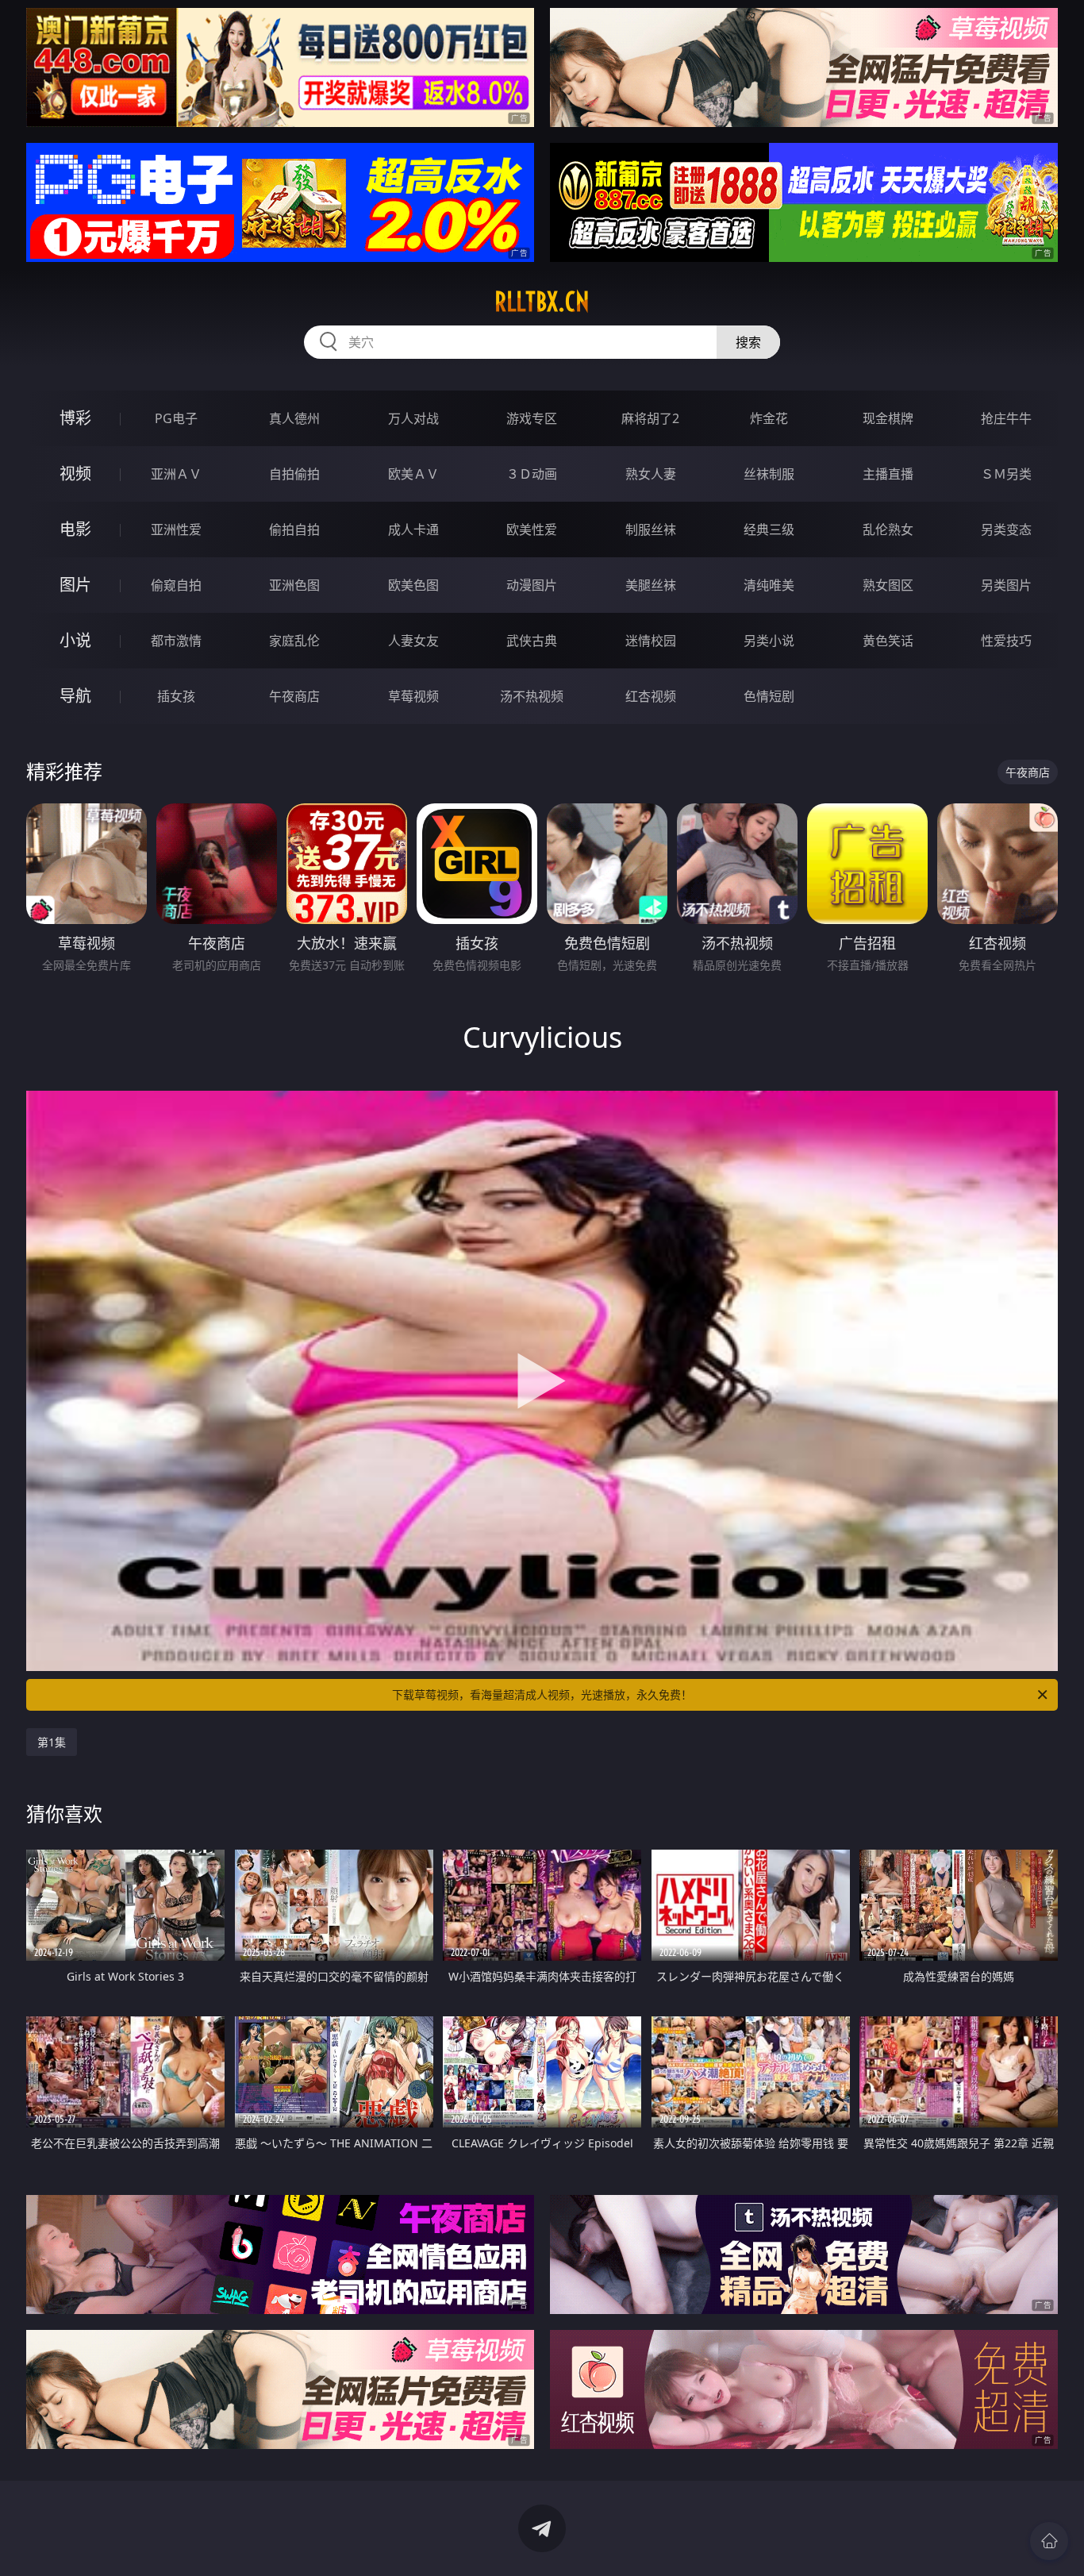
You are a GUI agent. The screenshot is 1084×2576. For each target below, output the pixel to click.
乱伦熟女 (888, 529)
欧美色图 (413, 585)
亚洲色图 (294, 585)
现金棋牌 (888, 418)
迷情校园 (651, 641)
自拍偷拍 (294, 474)
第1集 (52, 1742)
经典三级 (769, 529)
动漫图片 (532, 585)
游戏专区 (532, 418)
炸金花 (769, 418)
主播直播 (888, 474)
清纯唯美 (769, 585)
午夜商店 (294, 696)
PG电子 (176, 418)
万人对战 (413, 418)
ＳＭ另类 (1006, 474)
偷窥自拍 (176, 585)
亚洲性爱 (176, 529)
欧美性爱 (532, 529)
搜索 (748, 342)
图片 (75, 585)
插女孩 (176, 696)
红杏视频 (651, 696)
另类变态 (1006, 529)
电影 (75, 529)
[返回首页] (1049, 2541)
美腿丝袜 (651, 585)
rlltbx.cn (542, 302)
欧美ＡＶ (413, 474)
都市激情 (176, 641)
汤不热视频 (532, 696)
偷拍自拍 (294, 529)
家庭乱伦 (294, 641)
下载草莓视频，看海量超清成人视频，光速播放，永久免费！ (542, 1694)
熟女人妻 (651, 474)
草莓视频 (413, 696)
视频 (75, 474)
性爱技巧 (1006, 641)
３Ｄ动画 (532, 474)
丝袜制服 (769, 474)
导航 (75, 696)
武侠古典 (532, 641)
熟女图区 (888, 585)
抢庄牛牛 (1006, 418)
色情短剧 (769, 696)
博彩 (75, 418)
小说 (75, 640)
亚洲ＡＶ (176, 474)
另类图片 (1006, 585)
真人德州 (294, 418)
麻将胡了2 (650, 418)
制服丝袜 (651, 529)
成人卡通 (413, 529)
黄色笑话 (888, 641)
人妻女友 (413, 641)
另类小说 (769, 641)
